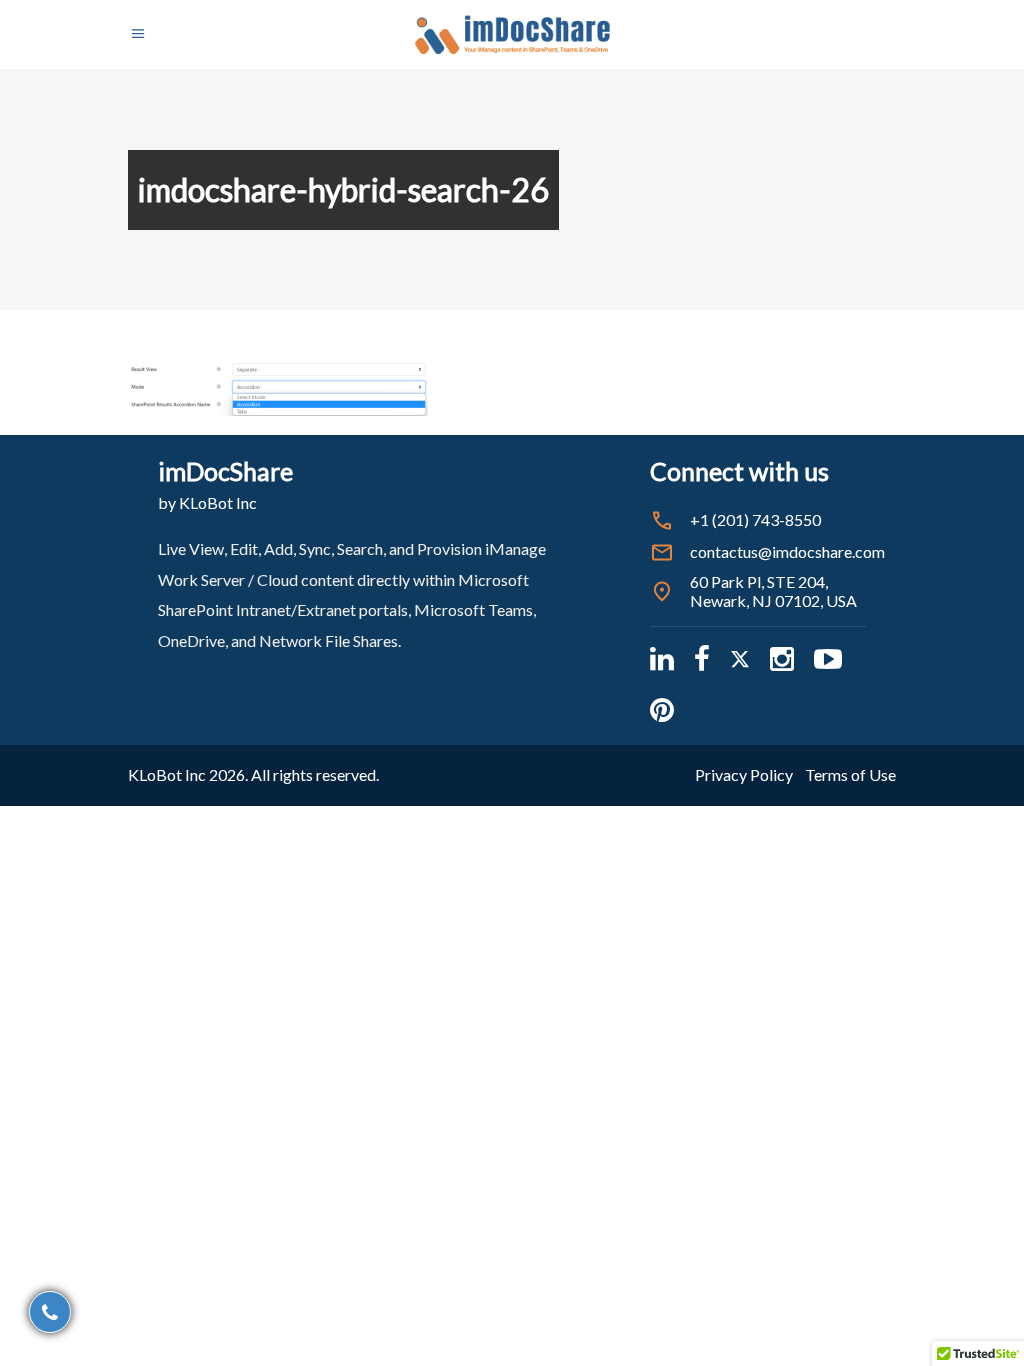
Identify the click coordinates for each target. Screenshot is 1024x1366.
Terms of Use (850, 774)
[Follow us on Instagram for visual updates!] (782, 658)
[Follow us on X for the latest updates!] (740, 658)
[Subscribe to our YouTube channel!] (828, 658)
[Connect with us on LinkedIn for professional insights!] (662, 658)
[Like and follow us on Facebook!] (702, 658)
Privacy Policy (744, 774)
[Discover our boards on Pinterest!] (662, 709)
